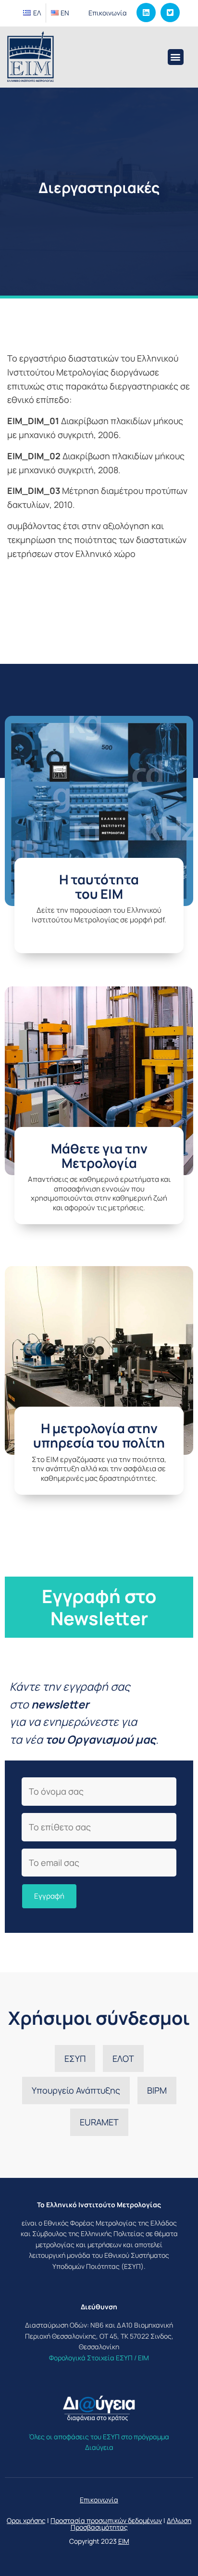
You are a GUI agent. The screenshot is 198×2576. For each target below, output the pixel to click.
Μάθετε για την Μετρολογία (99, 1156)
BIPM (157, 2090)
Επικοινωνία (108, 13)
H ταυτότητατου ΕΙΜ (99, 887)
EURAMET (99, 2122)
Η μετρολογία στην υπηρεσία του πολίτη (99, 1435)
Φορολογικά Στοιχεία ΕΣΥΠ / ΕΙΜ (99, 2358)
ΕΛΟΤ (123, 2058)
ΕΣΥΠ (75, 2058)
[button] (176, 57)
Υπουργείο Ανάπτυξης (76, 2090)
